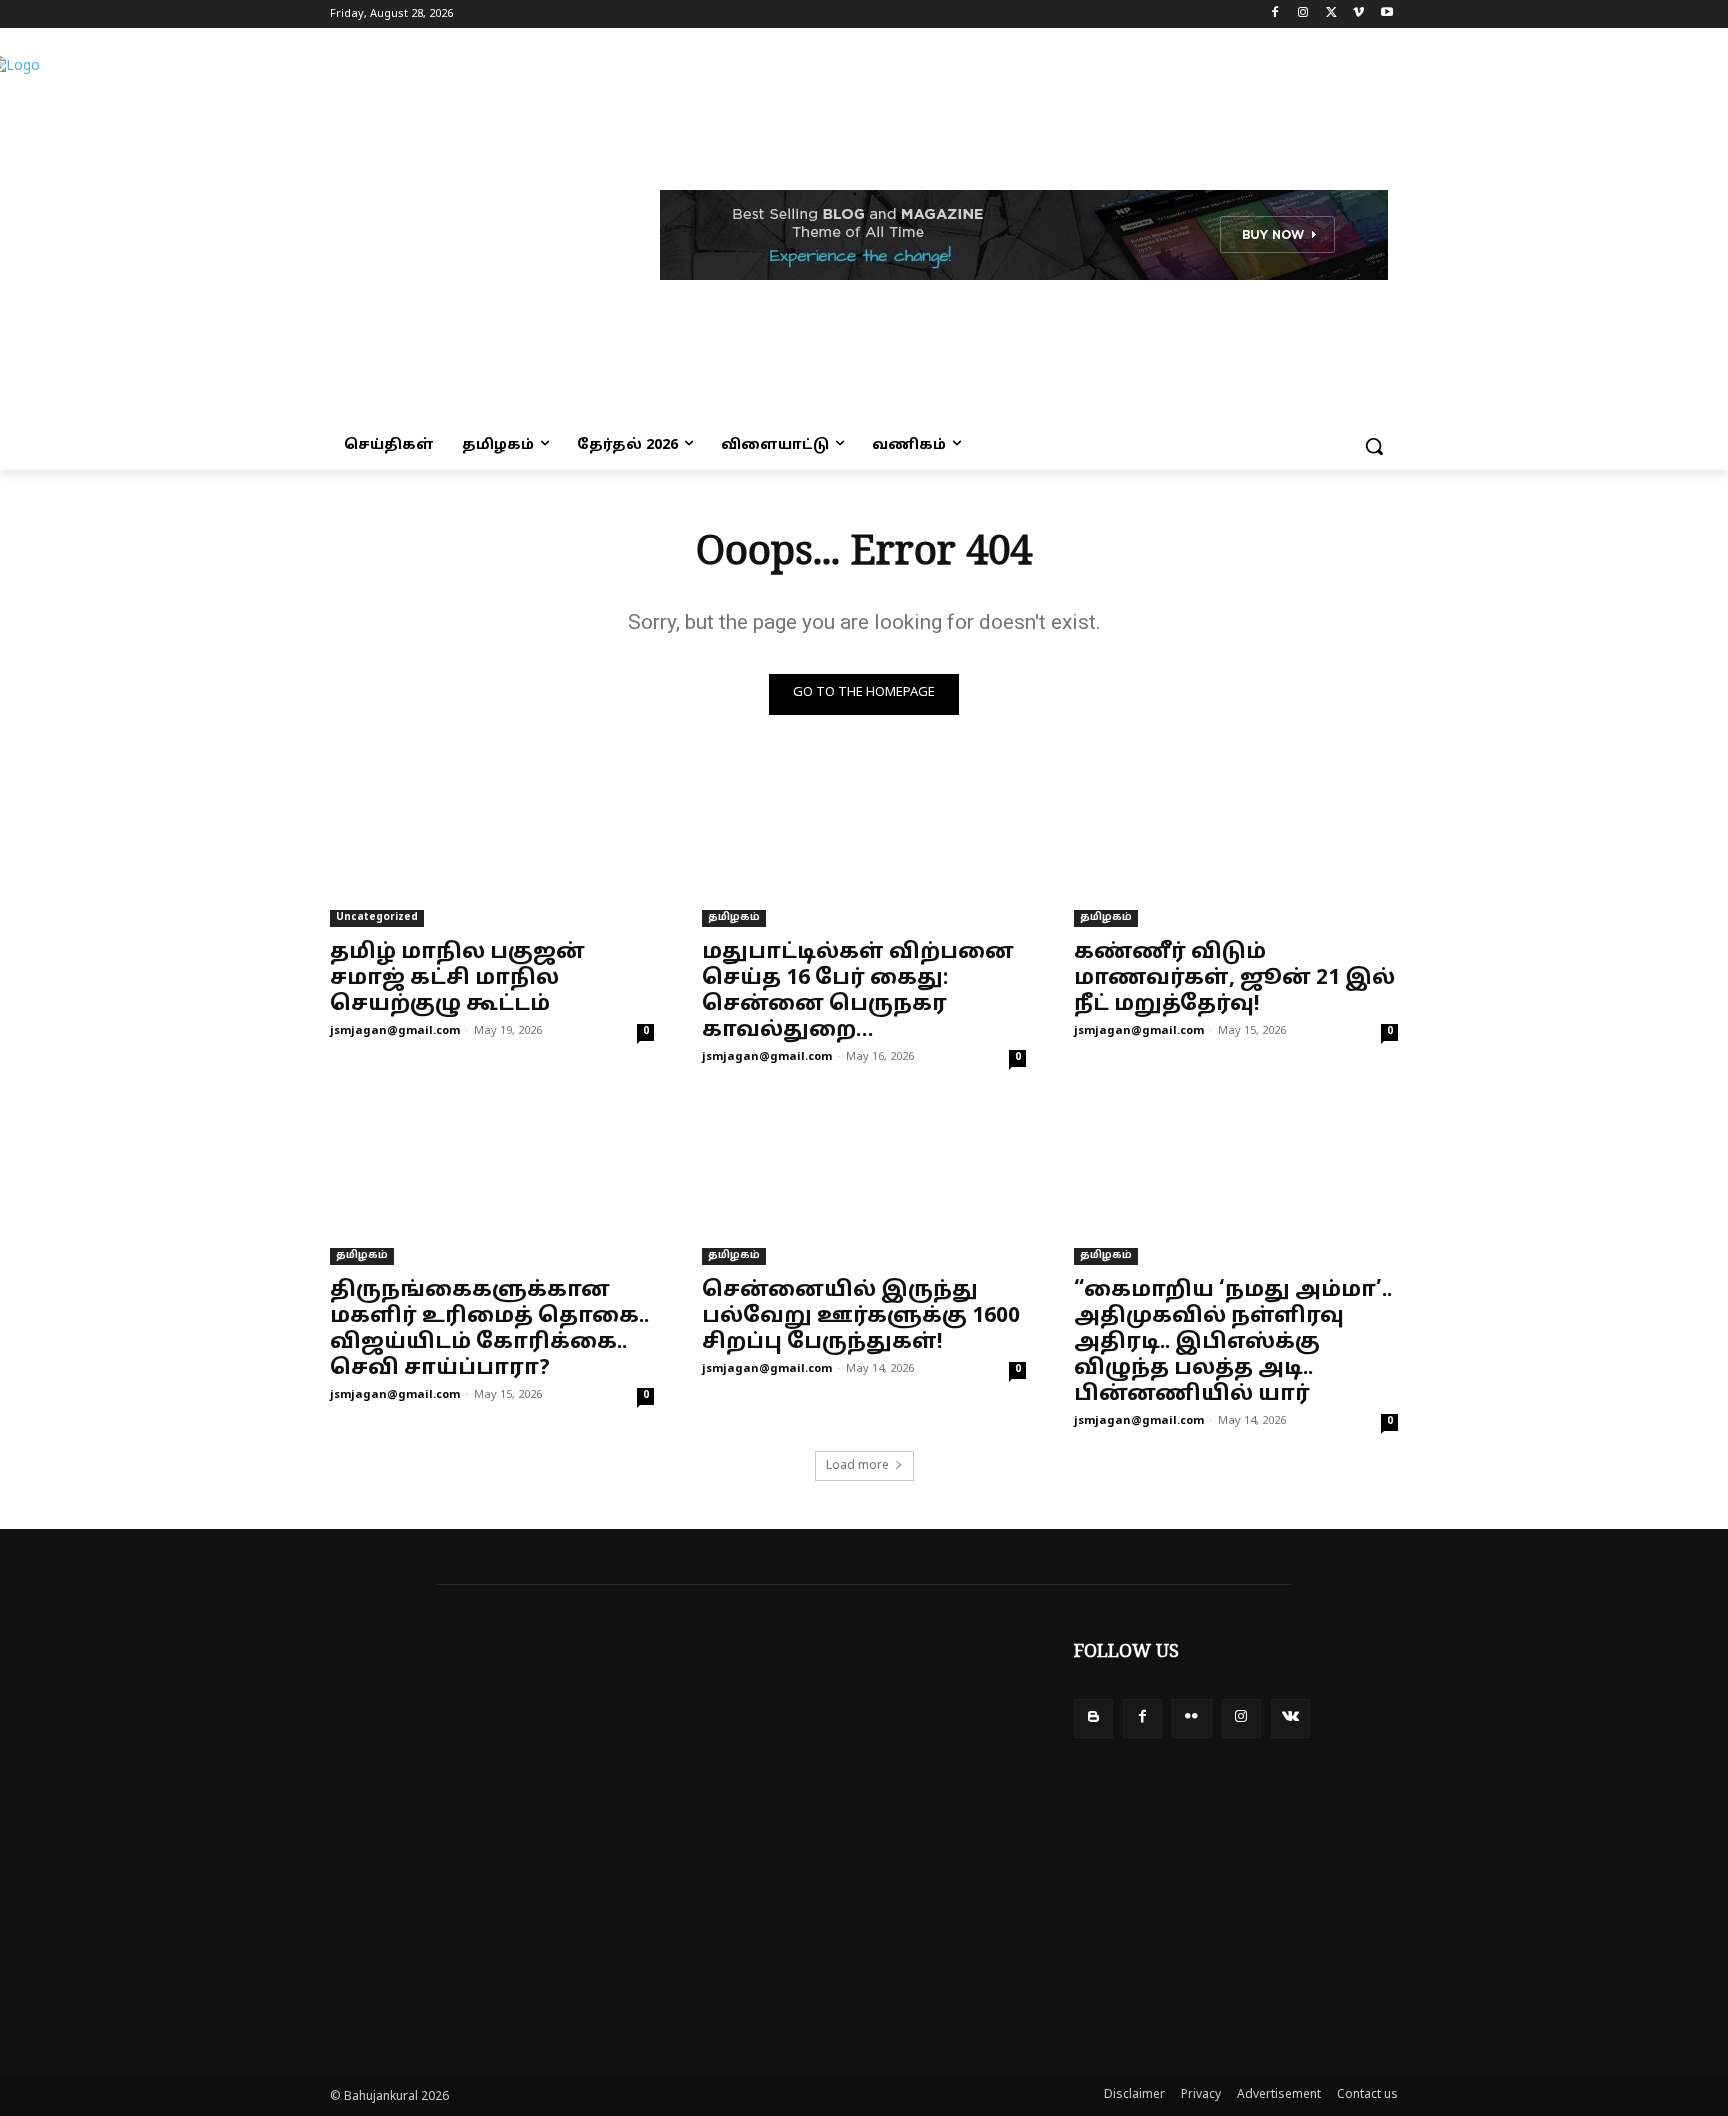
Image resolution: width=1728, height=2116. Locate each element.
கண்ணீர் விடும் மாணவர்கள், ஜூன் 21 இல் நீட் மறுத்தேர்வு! (1234, 979)
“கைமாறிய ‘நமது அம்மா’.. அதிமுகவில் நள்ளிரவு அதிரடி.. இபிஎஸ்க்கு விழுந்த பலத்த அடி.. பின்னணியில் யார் (1233, 1343)
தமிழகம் (734, 917)
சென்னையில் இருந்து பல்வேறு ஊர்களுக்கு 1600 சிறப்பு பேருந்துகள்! (861, 1317)
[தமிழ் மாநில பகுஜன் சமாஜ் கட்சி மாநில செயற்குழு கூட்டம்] (492, 846)
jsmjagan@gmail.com (395, 1031)
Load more (857, 1466)
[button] (1374, 446)
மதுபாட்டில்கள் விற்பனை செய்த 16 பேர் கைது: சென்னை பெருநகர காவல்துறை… (858, 992)
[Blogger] (1093, 1718)
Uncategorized (377, 917)
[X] (1331, 14)
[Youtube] (1386, 14)
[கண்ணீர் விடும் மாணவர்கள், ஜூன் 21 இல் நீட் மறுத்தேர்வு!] (1236, 846)
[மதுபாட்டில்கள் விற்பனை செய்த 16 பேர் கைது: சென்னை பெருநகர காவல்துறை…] (864, 846)
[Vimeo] (1358, 14)
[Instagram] (1303, 14)
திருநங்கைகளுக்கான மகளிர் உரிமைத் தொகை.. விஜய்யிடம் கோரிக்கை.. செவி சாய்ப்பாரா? (489, 1330)
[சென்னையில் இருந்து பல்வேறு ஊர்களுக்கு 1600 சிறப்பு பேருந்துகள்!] (864, 1184)
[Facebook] (1275, 14)
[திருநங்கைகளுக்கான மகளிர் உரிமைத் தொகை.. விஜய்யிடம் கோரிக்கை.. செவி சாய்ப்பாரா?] (492, 1184)
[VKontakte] (1290, 1718)
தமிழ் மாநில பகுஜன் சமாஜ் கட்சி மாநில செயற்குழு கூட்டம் (457, 979)
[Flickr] (1191, 1718)
